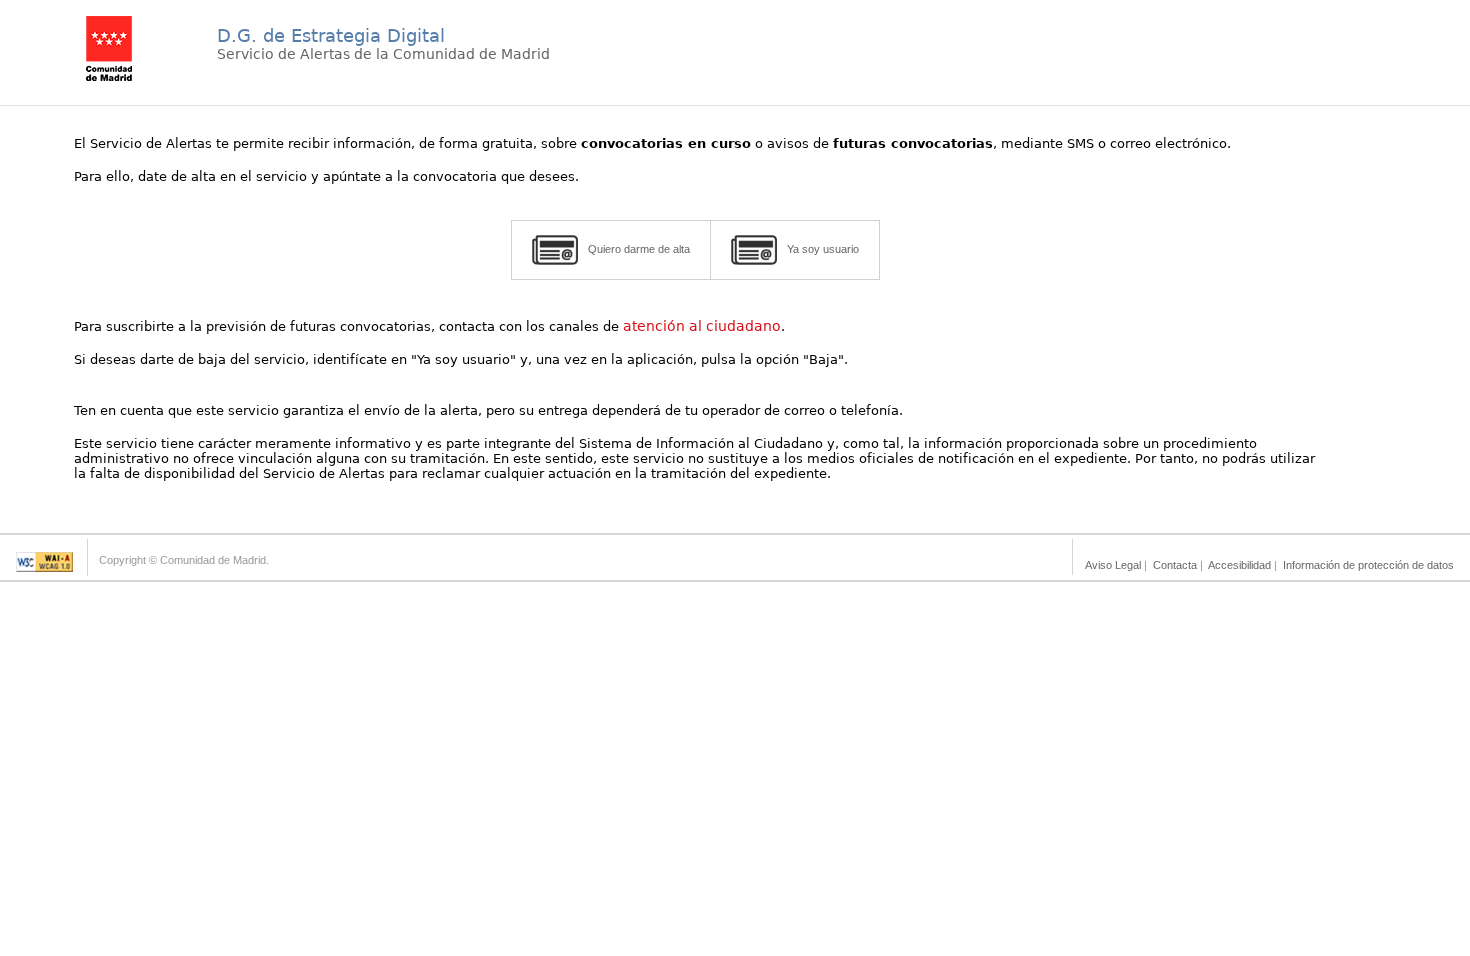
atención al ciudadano (702, 326)
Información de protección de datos (1368, 565)
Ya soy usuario (823, 249)
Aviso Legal (1113, 565)
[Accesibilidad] (44, 566)
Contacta (1175, 565)
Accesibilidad (1239, 565)
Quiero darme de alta (639, 249)
